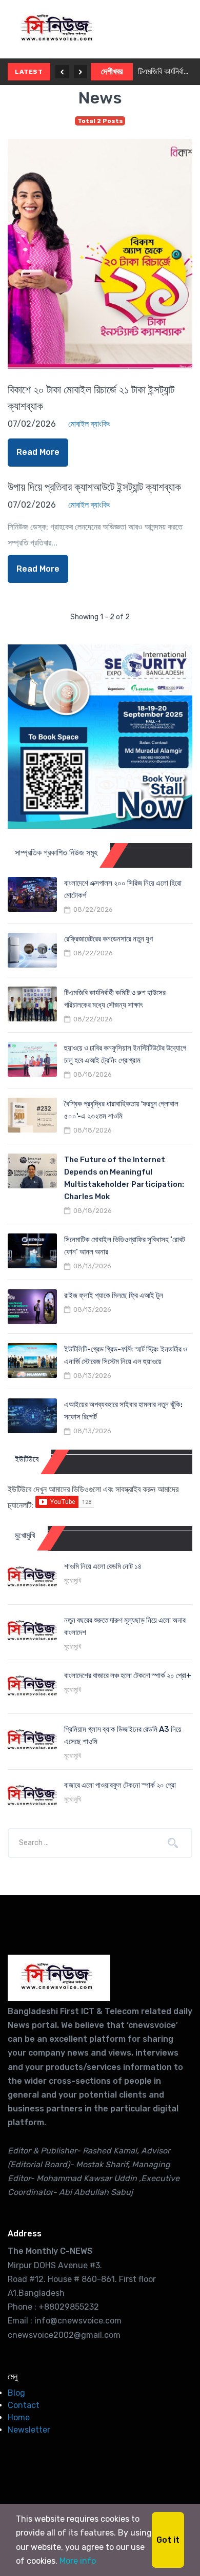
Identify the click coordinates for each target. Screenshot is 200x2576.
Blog (16, 2393)
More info (78, 2561)
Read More (38, 452)
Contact (24, 2405)
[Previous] (62, 72)
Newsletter (29, 2430)
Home (19, 2417)
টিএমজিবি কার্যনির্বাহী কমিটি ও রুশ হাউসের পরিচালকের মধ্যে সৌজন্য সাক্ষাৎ (165, 71)
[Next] (81, 72)
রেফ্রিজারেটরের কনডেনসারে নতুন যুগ (108, 939)
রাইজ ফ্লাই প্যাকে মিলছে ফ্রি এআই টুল (114, 1295)
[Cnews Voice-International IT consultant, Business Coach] (59, 1978)
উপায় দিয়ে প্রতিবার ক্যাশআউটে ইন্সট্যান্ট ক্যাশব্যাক (94, 487)
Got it (168, 2540)
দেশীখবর (112, 71)
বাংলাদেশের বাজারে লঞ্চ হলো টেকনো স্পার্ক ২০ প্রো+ (128, 1676)
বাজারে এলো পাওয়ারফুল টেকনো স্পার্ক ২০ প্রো (120, 1785)
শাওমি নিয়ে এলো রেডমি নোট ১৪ (103, 1566)
